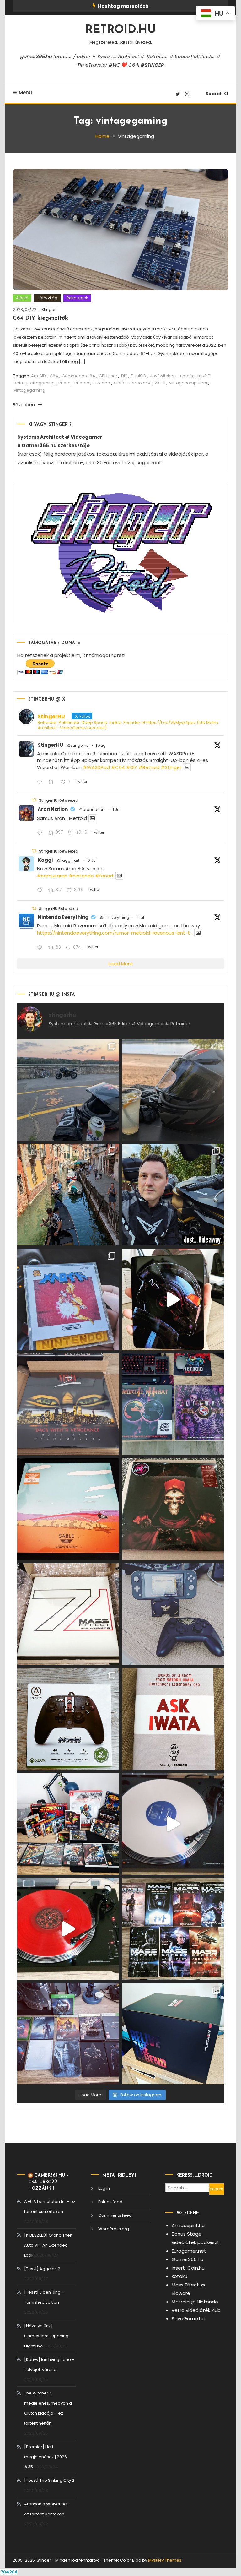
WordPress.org (114, 2229)
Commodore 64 (78, 376)
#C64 (118, 767)
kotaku (179, 2276)
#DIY (132, 767)
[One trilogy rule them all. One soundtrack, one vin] (68, 1614)
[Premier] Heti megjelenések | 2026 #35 (46, 2457)
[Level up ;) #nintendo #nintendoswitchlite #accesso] (173, 1614)
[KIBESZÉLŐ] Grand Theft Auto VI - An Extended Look (48, 2245)
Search (214, 94)
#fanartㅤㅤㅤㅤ (104, 876)
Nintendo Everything (63, 917)
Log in (104, 2188)
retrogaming (42, 383)
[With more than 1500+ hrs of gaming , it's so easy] (68, 2034)
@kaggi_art (68, 860)
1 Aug (101, 745)
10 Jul (91, 860)
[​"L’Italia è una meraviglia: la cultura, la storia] (68, 1195)
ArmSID (38, 376)
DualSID (139, 376)
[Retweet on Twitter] (34, 800)
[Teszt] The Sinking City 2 (49, 2480)
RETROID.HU (121, 30)
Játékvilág (47, 298)
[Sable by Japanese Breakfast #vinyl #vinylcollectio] (68, 1509)
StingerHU (50, 745)
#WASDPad (96, 767)
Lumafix (186, 376)
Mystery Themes (165, 2560)
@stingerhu (78, 745)
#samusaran (52, 876)
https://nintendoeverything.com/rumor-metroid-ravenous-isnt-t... (115, 933)
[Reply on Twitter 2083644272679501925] (41, 782)
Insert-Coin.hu (188, 2268)
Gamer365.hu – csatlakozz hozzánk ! (48, 2182)
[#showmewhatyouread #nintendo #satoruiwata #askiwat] (173, 1719)
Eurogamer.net (189, 2251)
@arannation (92, 809)
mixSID (204, 376)
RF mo (64, 383)
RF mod (82, 383)
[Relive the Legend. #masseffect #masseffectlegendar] (173, 2034)
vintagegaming (29, 390)
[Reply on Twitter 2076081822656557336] (41, 833)
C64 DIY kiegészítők (40, 318)
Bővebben (24, 405)
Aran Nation (53, 809)
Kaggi (45, 860)
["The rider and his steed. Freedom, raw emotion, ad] (68, 1090)
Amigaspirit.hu (188, 2225)
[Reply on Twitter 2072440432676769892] (41, 948)
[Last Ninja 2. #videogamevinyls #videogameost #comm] (68, 1404)
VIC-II (160, 383)
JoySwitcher (162, 376)
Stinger (49, 309)
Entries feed (110, 2202)
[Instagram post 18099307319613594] (173, 1090)
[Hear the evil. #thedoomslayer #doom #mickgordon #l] (68, 1929)
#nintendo (81, 876)
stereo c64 (139, 383)
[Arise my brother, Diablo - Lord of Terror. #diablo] (173, 1509)
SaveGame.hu (188, 2319)
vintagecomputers (188, 383)
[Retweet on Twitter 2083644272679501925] (53, 782)
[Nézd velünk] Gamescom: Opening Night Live (46, 2336)
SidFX (119, 383)
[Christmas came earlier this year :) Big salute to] (68, 1719)
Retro (19, 383)
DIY (124, 376)
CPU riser (108, 376)
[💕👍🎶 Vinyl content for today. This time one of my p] (173, 1824)
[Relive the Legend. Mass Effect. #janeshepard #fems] (173, 1299)
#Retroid (149, 767)
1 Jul (140, 917)
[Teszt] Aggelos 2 (42, 2269)
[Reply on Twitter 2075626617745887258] (41, 891)
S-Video (102, 383)
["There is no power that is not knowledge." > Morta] (173, 1404)
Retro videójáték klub (196, 2310)
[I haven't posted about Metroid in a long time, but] (68, 1299)
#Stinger (171, 767)
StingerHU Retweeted (59, 800)
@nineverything (114, 917)
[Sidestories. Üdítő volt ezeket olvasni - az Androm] (173, 1929)
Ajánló (22, 298)
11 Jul (116, 809)
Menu (25, 92)
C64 (54, 376)
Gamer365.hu (187, 2259)
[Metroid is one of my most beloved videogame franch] (68, 1824)
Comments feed (115, 2215)
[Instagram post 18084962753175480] (173, 1195)
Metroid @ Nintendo (195, 2302)
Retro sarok (77, 298)
